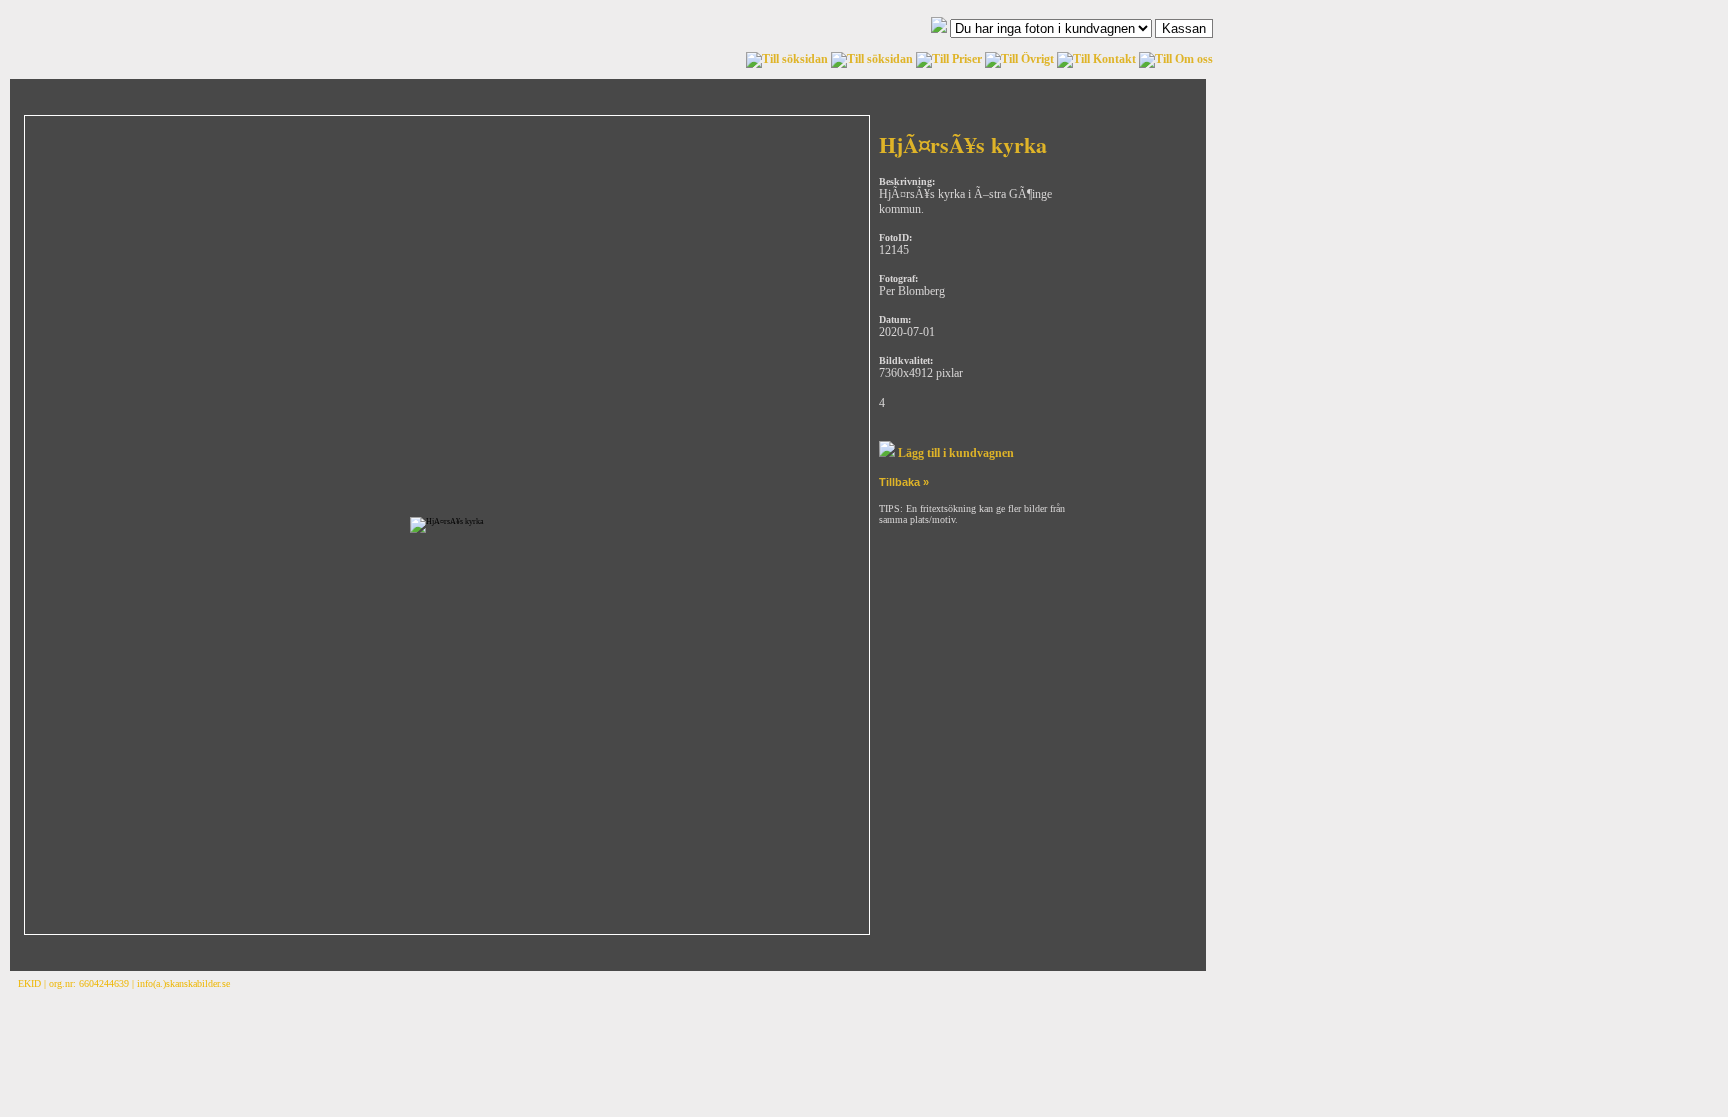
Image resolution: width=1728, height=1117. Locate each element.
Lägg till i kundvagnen (954, 453)
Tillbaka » (904, 482)
